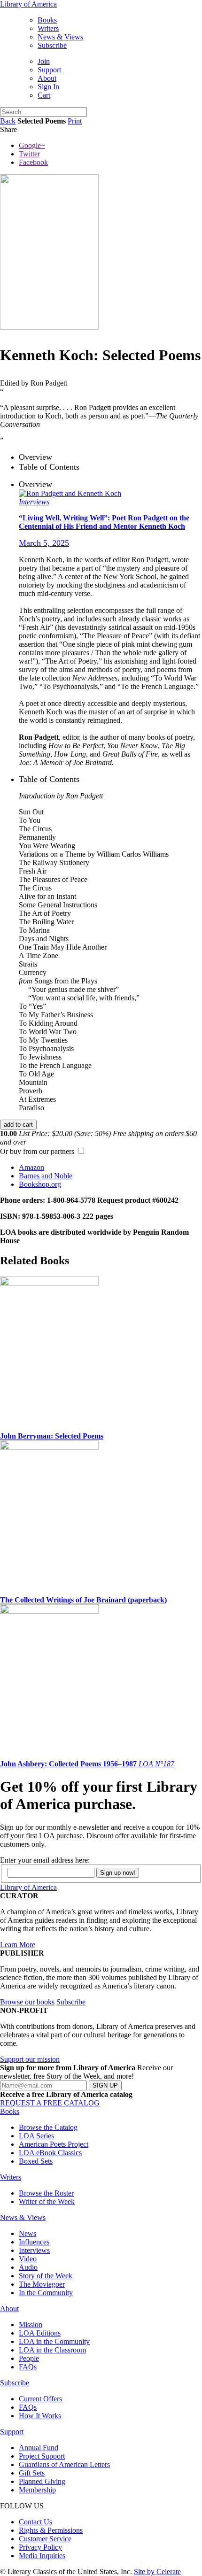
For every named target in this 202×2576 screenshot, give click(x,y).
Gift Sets (32, 2473)
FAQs (28, 2367)
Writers (48, 28)
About (47, 78)
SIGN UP (105, 2085)
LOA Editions (40, 2333)
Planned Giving (42, 2481)
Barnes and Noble (46, 1176)
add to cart (18, 1125)
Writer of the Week (47, 2201)
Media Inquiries (42, 2556)
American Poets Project (54, 2144)
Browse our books (27, 2002)
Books (47, 20)
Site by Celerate (157, 2572)
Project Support (42, 2456)
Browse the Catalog (48, 2127)
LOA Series (36, 2136)
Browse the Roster (46, 2193)
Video (28, 2259)
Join (44, 61)
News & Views (60, 37)
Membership (37, 2490)
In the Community (46, 2293)
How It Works (40, 2416)
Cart (44, 95)
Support (49, 70)
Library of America (28, 4)
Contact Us (35, 2522)
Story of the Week (46, 2276)
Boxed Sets (36, 2161)
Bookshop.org (40, 1184)
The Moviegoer (42, 2284)
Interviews (34, 2250)
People (29, 2358)
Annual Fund (39, 2448)
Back (8, 121)
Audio (28, 2267)
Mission (31, 2325)
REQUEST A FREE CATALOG (50, 2103)
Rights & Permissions (51, 2530)
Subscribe (52, 45)
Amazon (31, 1167)
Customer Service (45, 2539)
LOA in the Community (54, 2341)
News (27, 2233)
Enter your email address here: (45, 1860)
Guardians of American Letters (64, 2464)
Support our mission (30, 2059)
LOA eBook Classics (50, 2153)
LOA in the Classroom (52, 2350)
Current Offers (40, 2399)
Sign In (48, 87)
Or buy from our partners (38, 1168)
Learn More (18, 1945)
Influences (34, 2242)
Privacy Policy (40, 2547)
